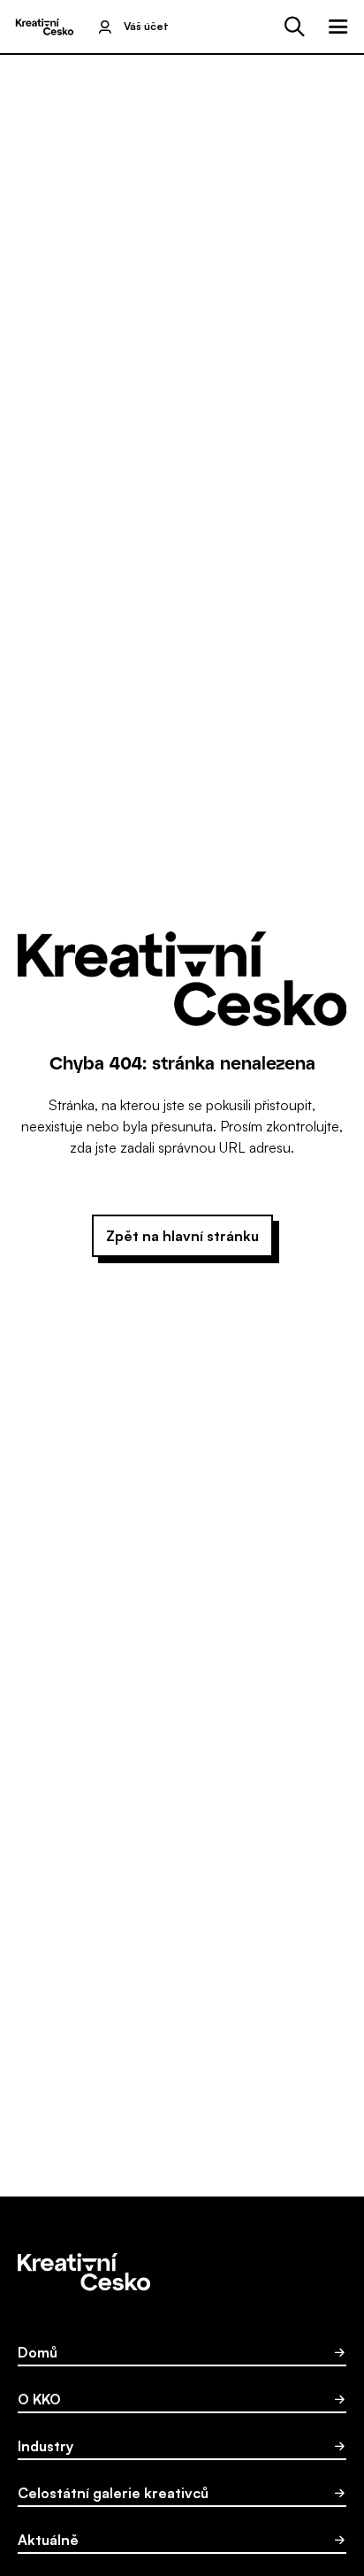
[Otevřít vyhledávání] (294, 27)
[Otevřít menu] (338, 27)
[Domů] (44, 27)
